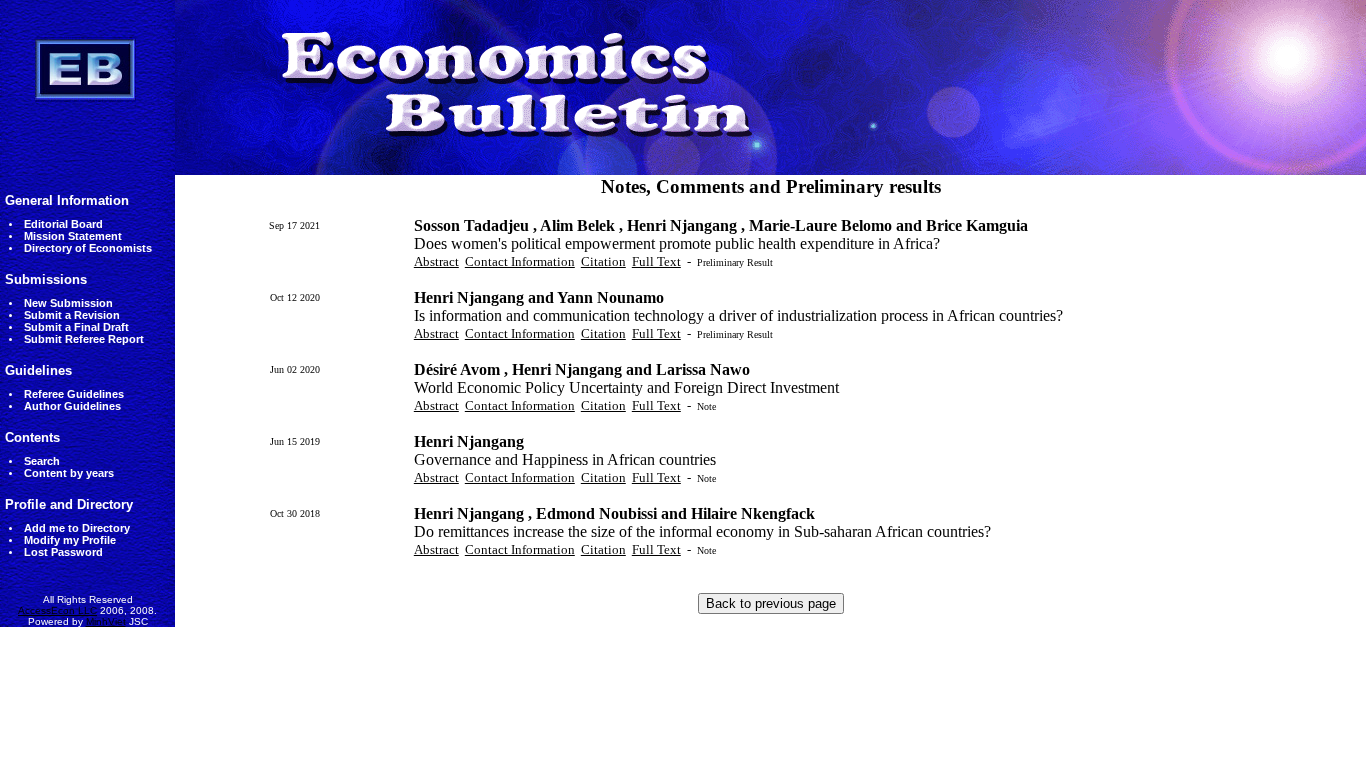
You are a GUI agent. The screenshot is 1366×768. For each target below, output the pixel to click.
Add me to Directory (77, 528)
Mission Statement (73, 236)
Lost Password (63, 552)
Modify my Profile (70, 540)
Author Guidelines (72, 406)
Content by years (69, 473)
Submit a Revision (72, 315)
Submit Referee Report (84, 339)
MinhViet (106, 621)
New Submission (68, 303)
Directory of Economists (88, 248)
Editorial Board (63, 224)
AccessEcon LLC (57, 610)
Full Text (656, 261)
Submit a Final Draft (76, 327)
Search (42, 461)
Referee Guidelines (74, 394)
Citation (603, 261)
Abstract (436, 261)
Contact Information (520, 261)
